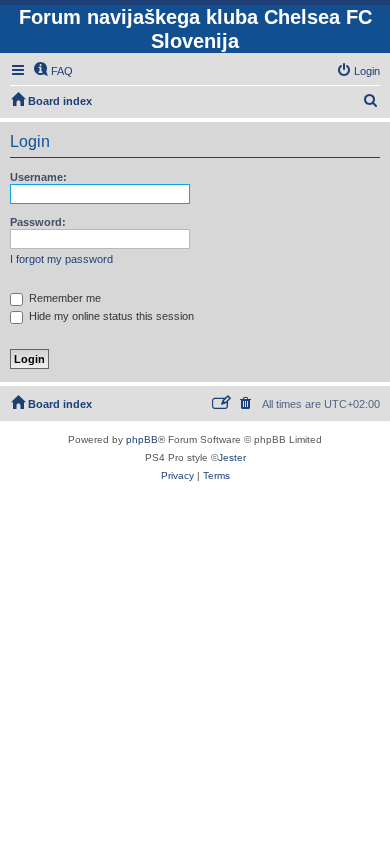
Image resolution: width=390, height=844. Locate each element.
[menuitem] (53, 71)
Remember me (63, 298)
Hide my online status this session (110, 316)
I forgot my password (61, 259)
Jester (232, 457)
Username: (38, 177)
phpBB (142, 439)
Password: (38, 222)
